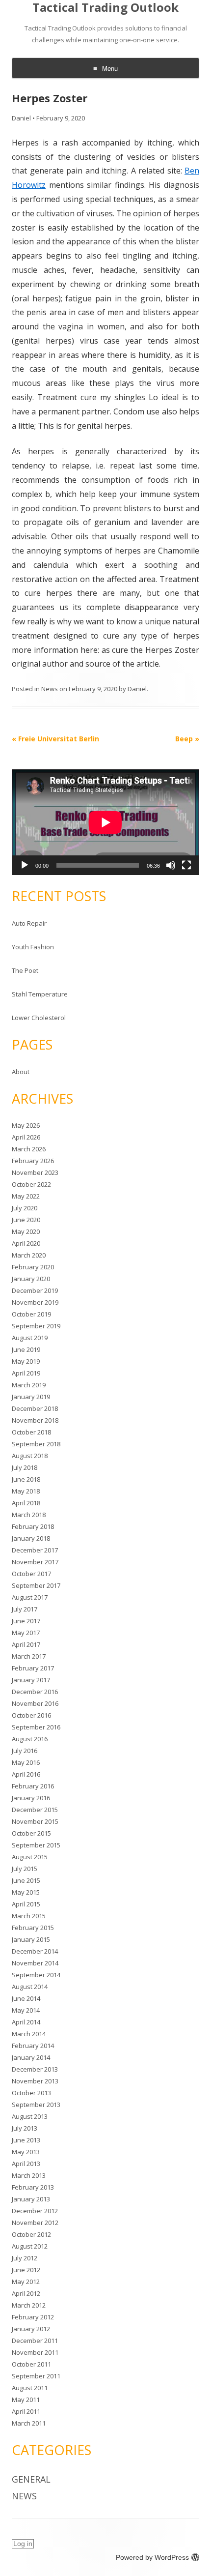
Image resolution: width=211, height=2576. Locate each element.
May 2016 (26, 1762)
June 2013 (26, 2140)
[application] (105, 822)
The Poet (25, 970)
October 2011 (31, 2364)
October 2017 (31, 1574)
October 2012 (31, 2234)
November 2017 (35, 1562)
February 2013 (33, 2187)
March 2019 (29, 1385)
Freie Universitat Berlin (55, 739)
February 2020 (33, 1267)
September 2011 (36, 2376)
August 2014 (30, 1987)
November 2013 (35, 2081)
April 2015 (26, 1904)
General (31, 2479)
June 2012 (26, 2270)
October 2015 (31, 1833)
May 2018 (26, 1491)
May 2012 (26, 2282)
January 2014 (31, 2057)
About (21, 1072)
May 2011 (26, 2400)
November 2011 (35, 2352)
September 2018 (36, 1444)
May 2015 (26, 1892)
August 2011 (30, 2388)
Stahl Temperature (40, 994)
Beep (187, 739)
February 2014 (33, 2046)
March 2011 (29, 2423)
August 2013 (30, 2116)
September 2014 (36, 1975)
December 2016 (35, 1692)
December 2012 (35, 2211)
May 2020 (26, 1231)
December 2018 (35, 1408)
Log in (23, 2544)
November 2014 (35, 1963)
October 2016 (31, 1715)
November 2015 (35, 1821)
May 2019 (26, 1361)
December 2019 (35, 1290)
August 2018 (30, 1456)
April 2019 (26, 1373)
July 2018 (25, 1467)
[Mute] (171, 865)
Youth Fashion (33, 947)
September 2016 (36, 1727)
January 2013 (31, 2199)
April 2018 (26, 1503)
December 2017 (35, 1550)
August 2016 (30, 1739)
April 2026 (26, 1137)
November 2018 (35, 1420)
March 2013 (29, 2175)
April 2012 (26, 2293)
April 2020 (26, 1243)
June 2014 (26, 1998)
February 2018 (33, 1526)
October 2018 (31, 1432)
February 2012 (33, 2317)
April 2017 (26, 1644)
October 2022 (31, 1184)
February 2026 (33, 1161)
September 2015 (36, 1845)
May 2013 (26, 2152)
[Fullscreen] (186, 865)
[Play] (25, 865)
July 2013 (25, 2128)
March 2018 (29, 1515)
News (50, 689)
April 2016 (26, 1774)
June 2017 (26, 1621)
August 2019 (30, 1338)
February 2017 (33, 1668)
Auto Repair (29, 923)
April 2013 (26, 2164)
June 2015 (26, 1880)
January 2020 (31, 1279)
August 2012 (30, 2246)
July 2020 (25, 1208)
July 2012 (25, 2258)
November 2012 (35, 2223)
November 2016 (35, 1703)
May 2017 (26, 1633)
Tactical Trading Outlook (105, 8)
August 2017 (30, 1597)
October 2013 (31, 2093)
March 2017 (29, 1656)
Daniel (21, 118)
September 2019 (36, 1326)
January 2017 (31, 1680)
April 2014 (26, 2022)
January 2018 (31, 1538)
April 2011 (26, 2411)
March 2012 (29, 2305)
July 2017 (25, 1609)
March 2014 (29, 2034)
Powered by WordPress (152, 2557)
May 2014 (26, 2010)
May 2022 (26, 1196)
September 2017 (36, 1585)
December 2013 (35, 2069)
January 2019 (31, 1397)
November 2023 (35, 1172)
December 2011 (35, 2341)
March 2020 (29, 1255)
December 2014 (35, 1951)
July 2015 (25, 1869)
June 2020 (26, 1220)
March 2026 (29, 1149)
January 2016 (31, 1798)
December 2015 (35, 1810)
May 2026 (26, 1125)
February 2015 (33, 1928)
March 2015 (29, 1916)
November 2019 (35, 1302)
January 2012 (31, 2329)
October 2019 (31, 1314)
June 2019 (26, 1349)
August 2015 (30, 1857)
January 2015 (31, 1939)
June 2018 (26, 1479)
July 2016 (25, 1751)
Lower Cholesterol (39, 1018)
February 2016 (33, 1786)
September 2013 (36, 2105)
